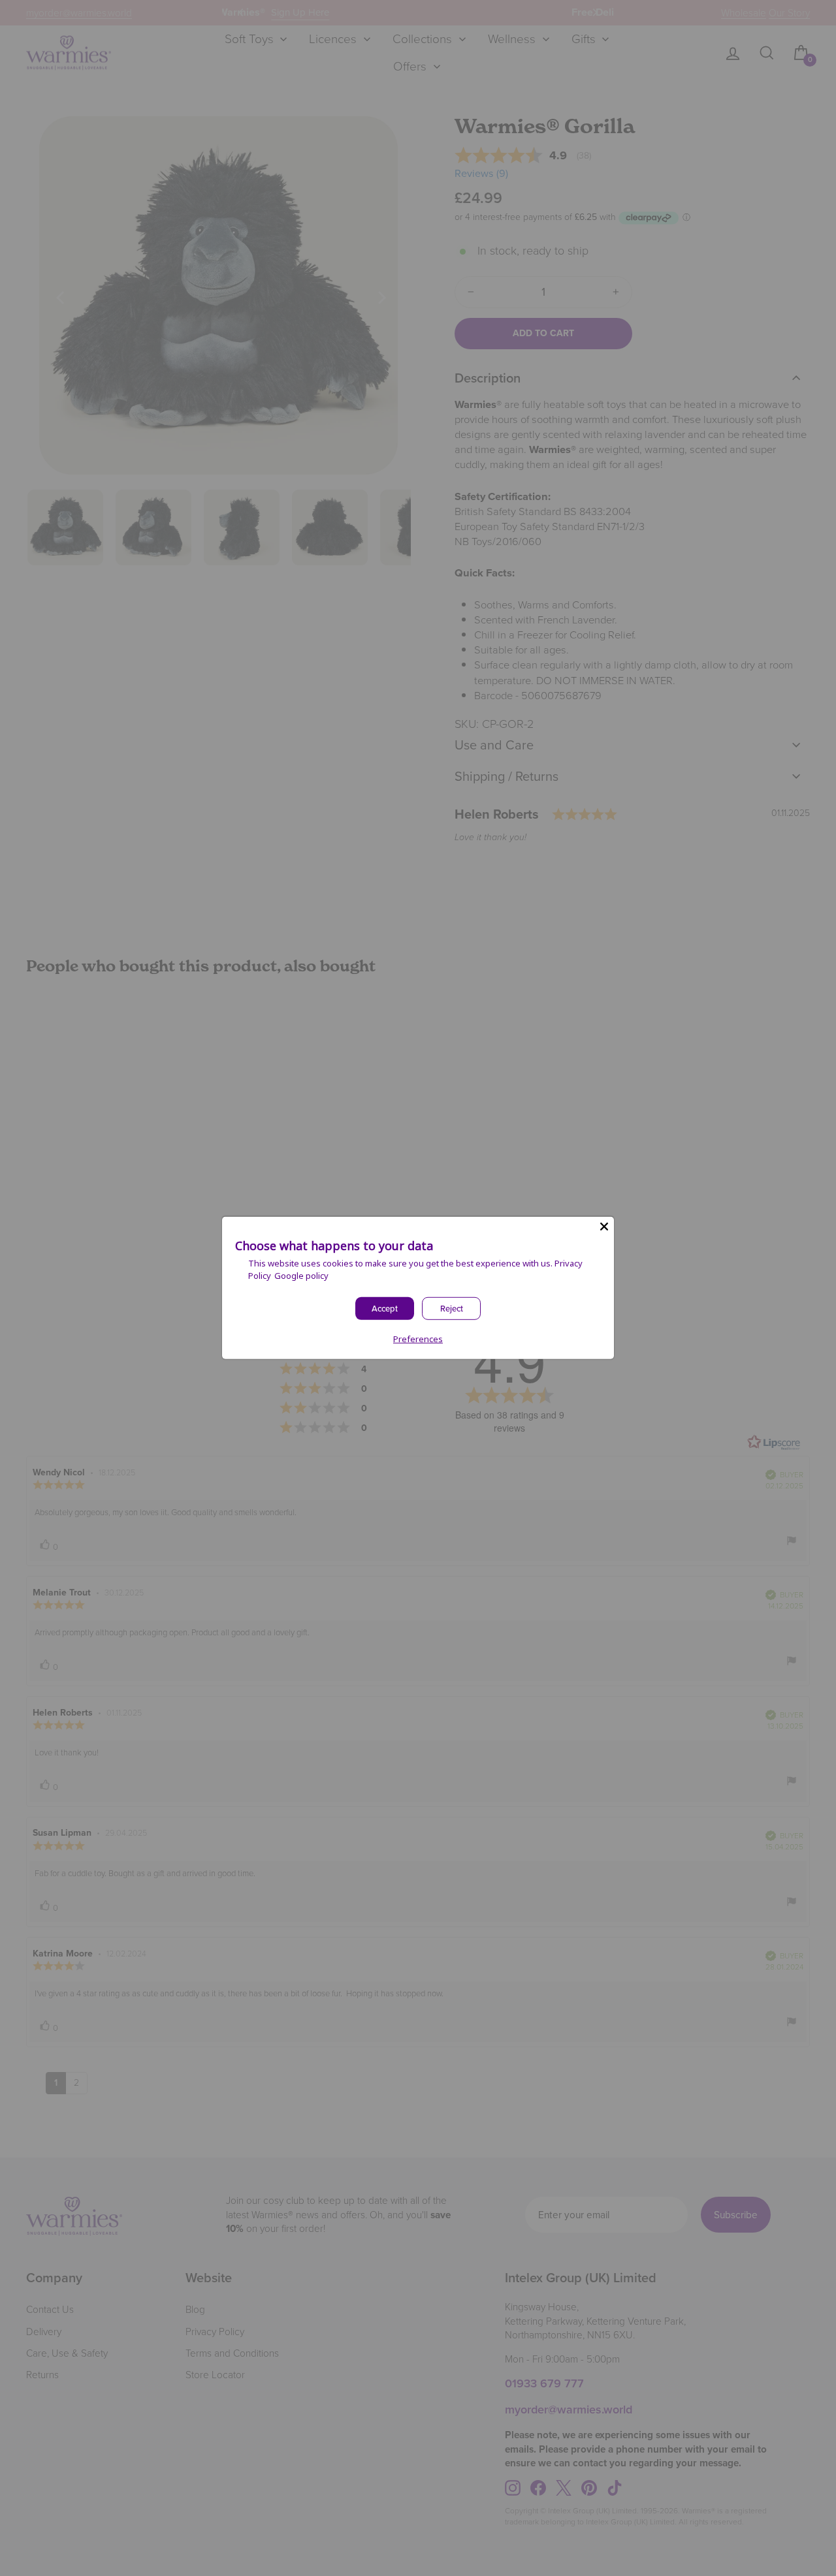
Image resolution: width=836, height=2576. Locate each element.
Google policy (301, 1276)
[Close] (604, 1227)
